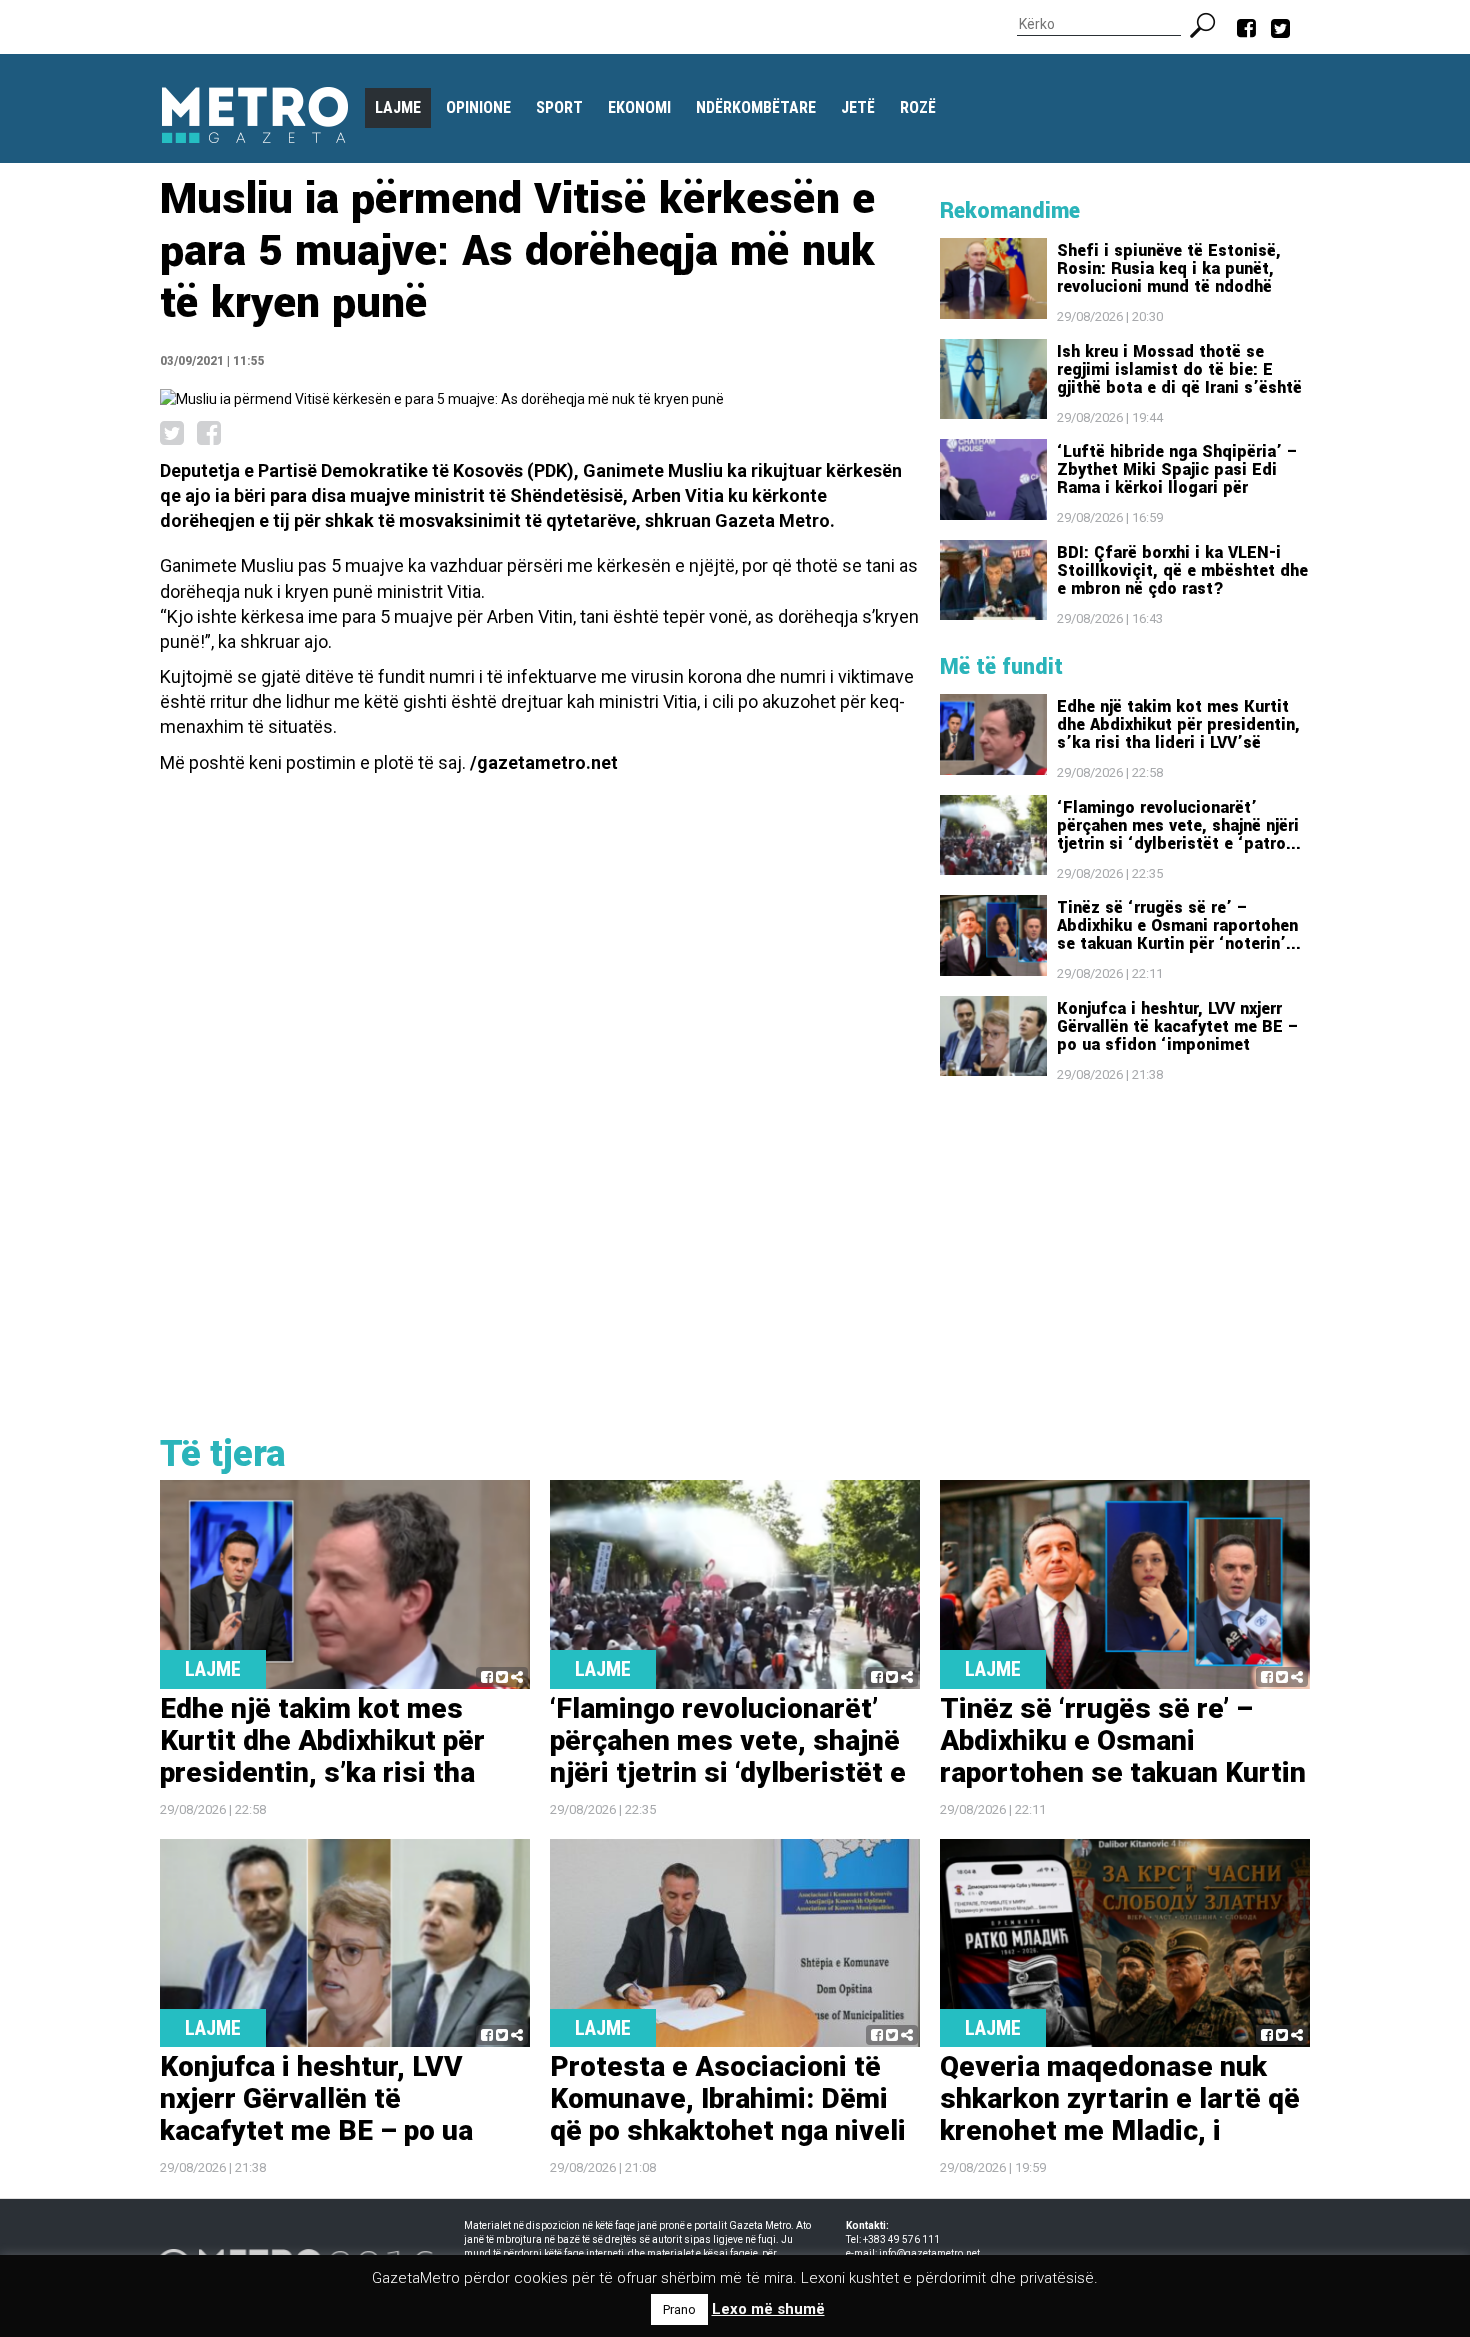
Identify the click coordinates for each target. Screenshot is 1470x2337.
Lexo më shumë (768, 2309)
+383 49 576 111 (901, 2239)
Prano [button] (679, 2309)
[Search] (1210, 23)
